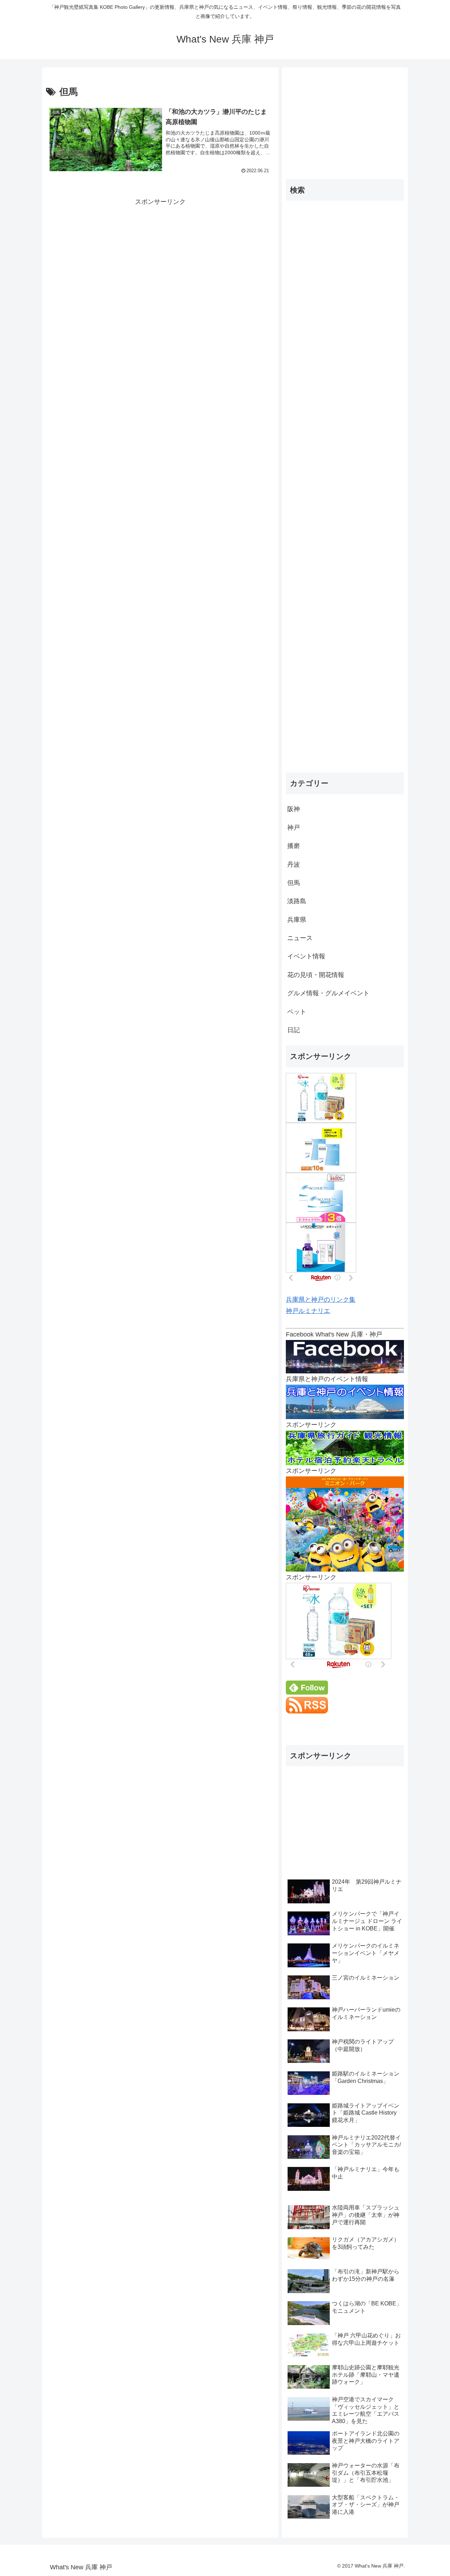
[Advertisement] (160, 257)
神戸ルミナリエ (308, 1311)
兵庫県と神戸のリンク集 (321, 1300)
